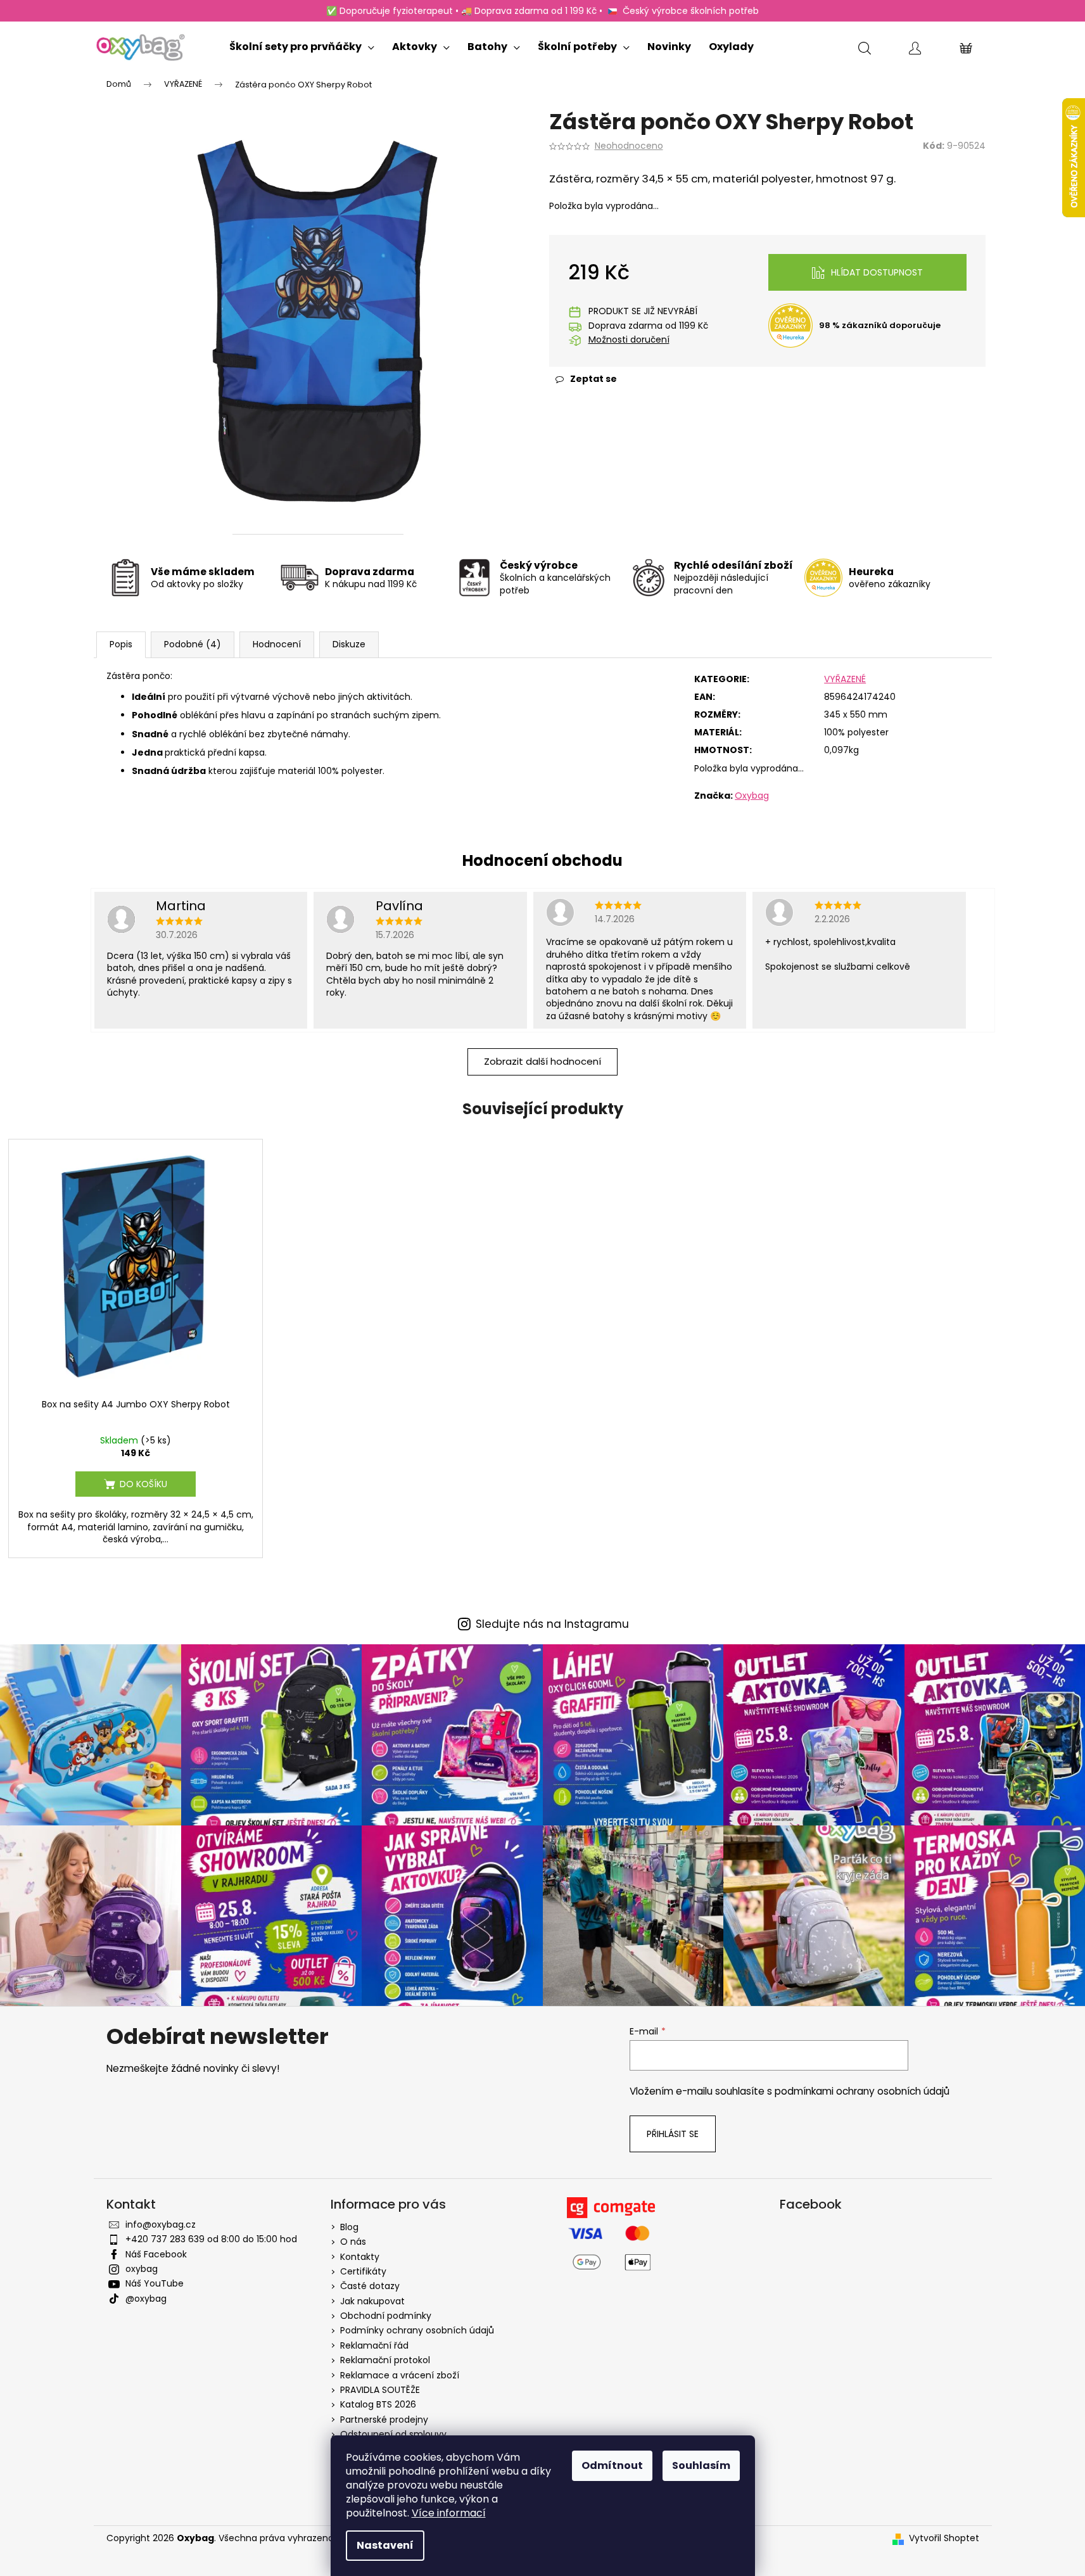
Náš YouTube (155, 2283)
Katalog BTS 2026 (378, 2404)
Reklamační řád (374, 2345)
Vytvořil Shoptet (944, 2538)
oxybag (142, 2269)
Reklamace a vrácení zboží (400, 2375)
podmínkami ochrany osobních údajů (862, 2091)
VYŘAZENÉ (845, 679)
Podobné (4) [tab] (193, 644)
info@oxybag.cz (161, 2224)
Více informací (449, 2513)
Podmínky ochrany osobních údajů (417, 2330)
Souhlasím (701, 2465)
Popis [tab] (121, 644)
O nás (353, 2242)
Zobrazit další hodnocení (542, 1061)
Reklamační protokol (385, 2360)
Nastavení (385, 2545)
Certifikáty (363, 2271)
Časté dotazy (370, 2286)
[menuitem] (302, 44)
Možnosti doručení (629, 340)
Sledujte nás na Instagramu (552, 1624)
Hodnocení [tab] (277, 644)
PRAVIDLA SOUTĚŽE (380, 2390)
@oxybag (146, 2299)
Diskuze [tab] (349, 644)
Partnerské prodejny (384, 2420)
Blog (349, 2227)
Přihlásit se (673, 2134)
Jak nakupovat (372, 2301)
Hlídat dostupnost (877, 272)
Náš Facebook (156, 2254)
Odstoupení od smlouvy (393, 2434)
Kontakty (360, 2257)
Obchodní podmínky (386, 2316)
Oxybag (752, 796)
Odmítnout (612, 2465)
